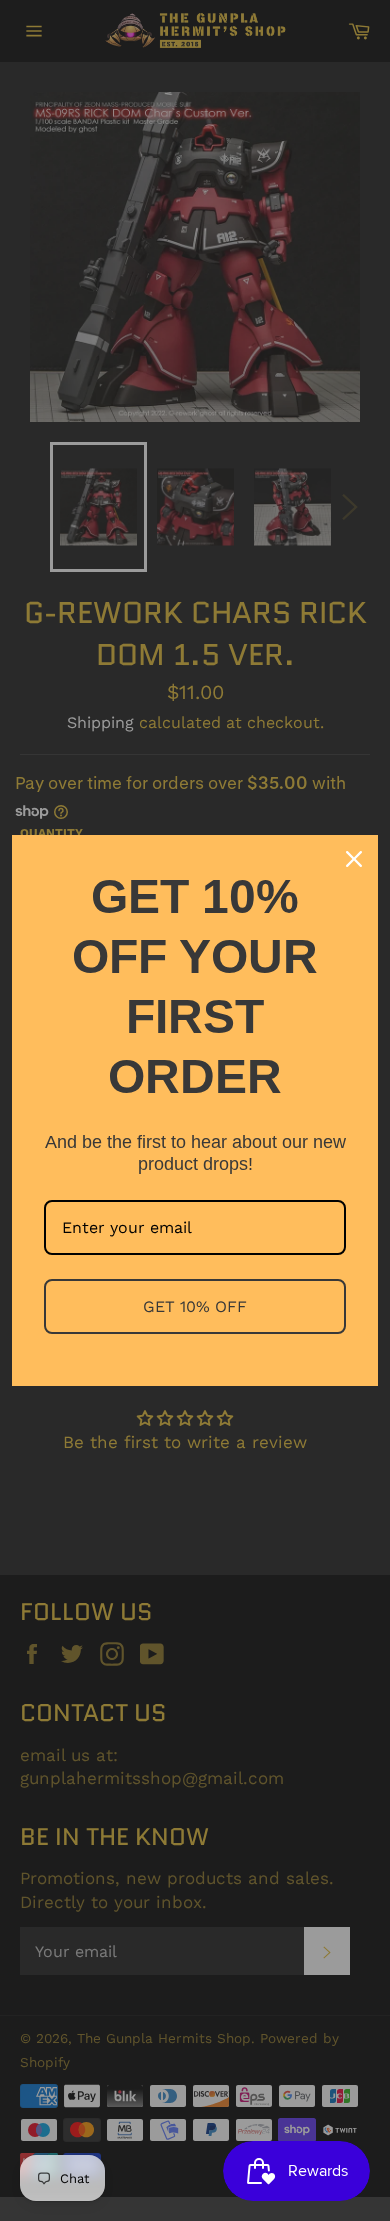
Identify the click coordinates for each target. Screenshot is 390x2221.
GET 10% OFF (195, 1306)
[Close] (354, 859)
